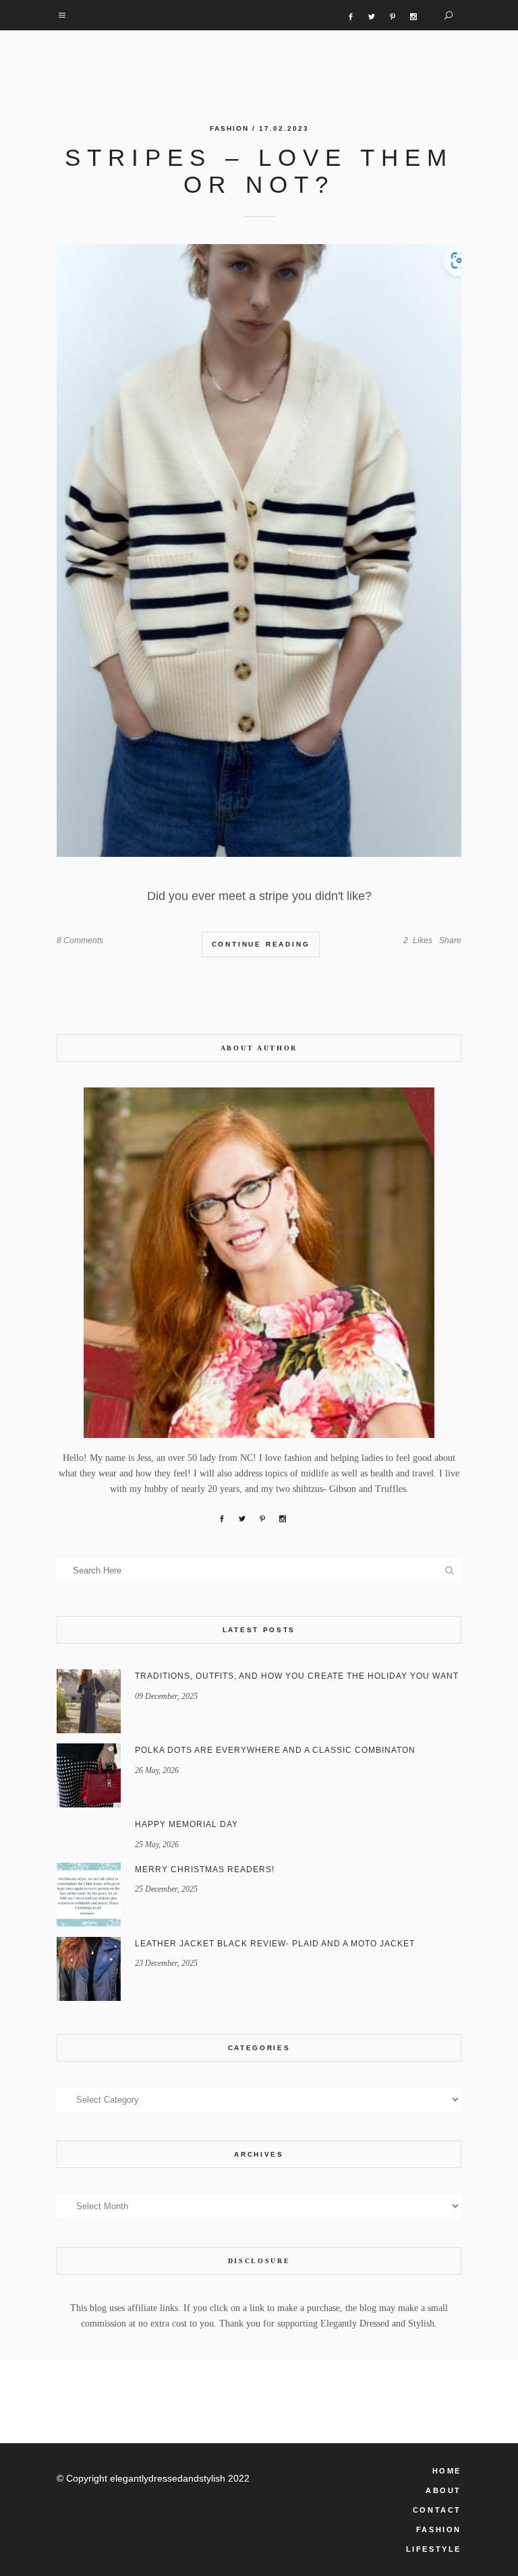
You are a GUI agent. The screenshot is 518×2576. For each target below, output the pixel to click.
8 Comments (80, 940)
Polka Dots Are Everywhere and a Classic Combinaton (275, 1750)
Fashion (229, 128)
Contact (437, 2510)
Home (447, 2471)
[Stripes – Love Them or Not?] (259, 550)
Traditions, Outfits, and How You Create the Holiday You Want (297, 1676)
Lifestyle (434, 2549)
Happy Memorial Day (186, 1824)
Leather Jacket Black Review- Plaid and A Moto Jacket (275, 1944)
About (443, 2490)
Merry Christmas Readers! (205, 1869)
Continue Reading (261, 944)
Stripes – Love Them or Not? (259, 171)
